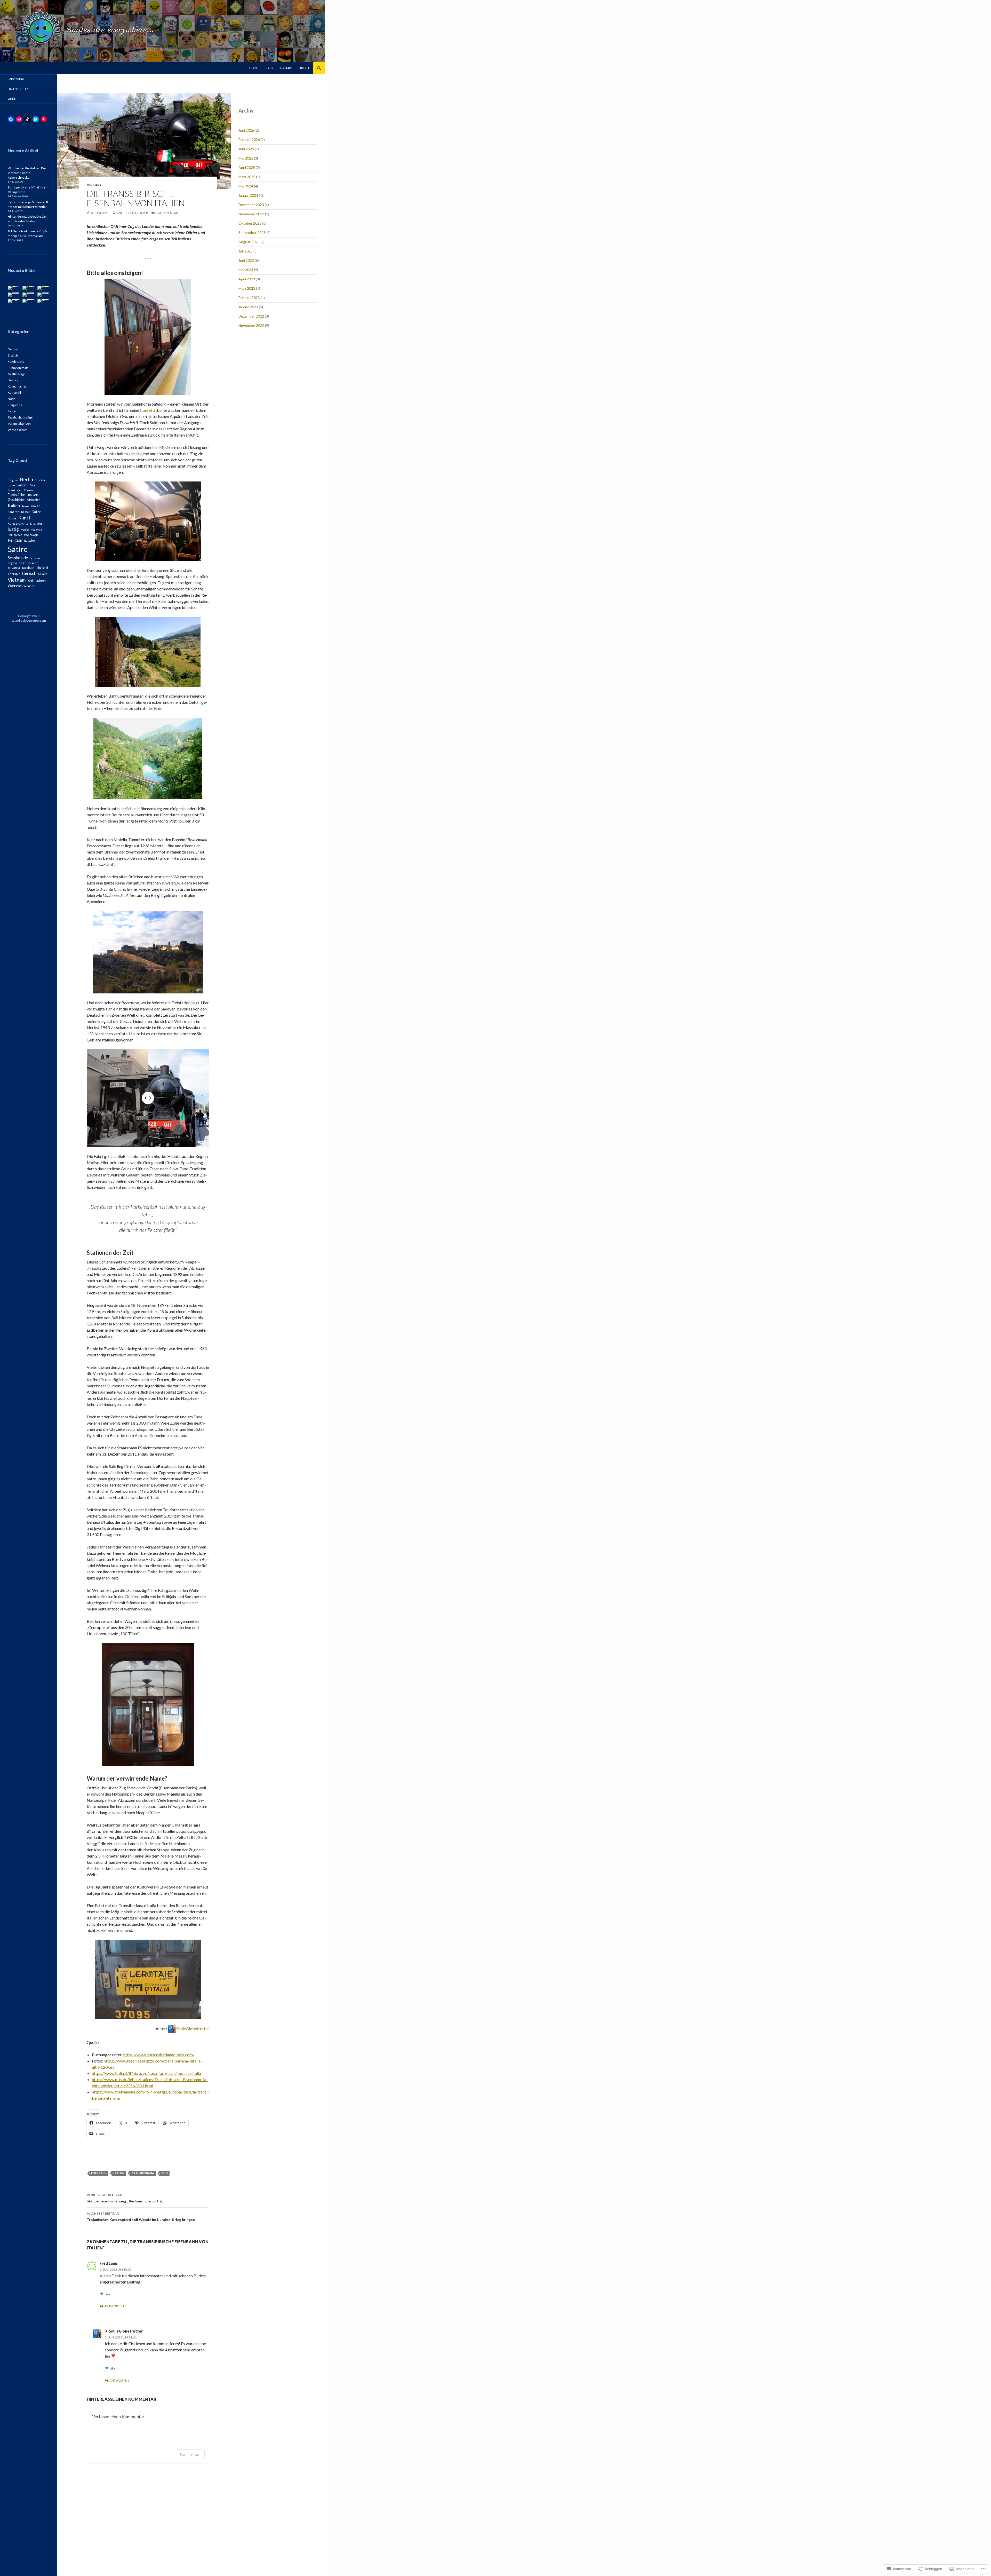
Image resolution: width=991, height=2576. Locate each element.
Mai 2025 (246, 158)
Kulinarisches (17, 386)
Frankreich (15, 490)
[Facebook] (11, 119)
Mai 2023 (246, 270)
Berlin (26, 479)
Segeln (12, 563)
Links (12, 98)
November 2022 (251, 325)
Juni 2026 (246, 130)
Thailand (42, 568)
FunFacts (33, 495)
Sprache (33, 563)
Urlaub (43, 574)
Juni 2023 (246, 260)
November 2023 (251, 214)
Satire (12, 411)
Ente (33, 485)
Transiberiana (143, 2173)
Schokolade (18, 558)
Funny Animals (18, 368)
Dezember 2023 (251, 205)
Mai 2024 (246, 186)
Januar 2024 (248, 195)
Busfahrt (41, 480)
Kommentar (190, 2454)
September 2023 (252, 232)
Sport (22, 563)
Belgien (13, 480)
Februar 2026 (249, 140)
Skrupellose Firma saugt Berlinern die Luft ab (125, 2198)
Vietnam (17, 580)
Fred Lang (108, 2263)
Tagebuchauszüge (20, 417)
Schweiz (35, 558)
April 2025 (247, 167)
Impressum (16, 79)
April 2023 (247, 279)
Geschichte (16, 500)
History (94, 185)
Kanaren (14, 512)
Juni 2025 (246, 149)
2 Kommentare (168, 213)
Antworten (114, 2306)
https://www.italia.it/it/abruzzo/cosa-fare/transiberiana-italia (146, 2073)
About (304, 68)
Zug (165, 2173)
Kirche (12, 518)
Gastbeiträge (17, 374)
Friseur (29, 490)
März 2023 (247, 288)
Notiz (11, 399)
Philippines (15, 535)
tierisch (29, 573)
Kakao (36, 506)
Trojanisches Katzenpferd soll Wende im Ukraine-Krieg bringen (141, 2217)
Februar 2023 (249, 298)
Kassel (25, 512)
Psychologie (31, 535)
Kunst (24, 518)
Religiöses (15, 405)
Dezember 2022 (251, 316)
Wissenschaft (17, 430)
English (13, 355)
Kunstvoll (14, 393)
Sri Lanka (14, 568)
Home (254, 68)
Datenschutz (18, 89)
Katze (36, 512)
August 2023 (249, 242)
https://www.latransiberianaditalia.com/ (159, 2055)
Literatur (36, 523)
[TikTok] (27, 119)
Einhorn (22, 485)
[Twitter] (36, 119)
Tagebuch (28, 568)
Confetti (147, 410)
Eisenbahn (99, 2173)
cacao (11, 485)
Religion (15, 540)
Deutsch (14, 349)
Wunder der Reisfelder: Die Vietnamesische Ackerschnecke (27, 173)
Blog (269, 68)
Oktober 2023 (250, 223)
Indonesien (33, 500)
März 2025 (247, 177)
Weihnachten (37, 580)
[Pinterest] (44, 119)
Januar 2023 (248, 307)
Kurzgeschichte (18, 523)
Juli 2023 (246, 251)
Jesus (25, 506)
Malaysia (36, 530)
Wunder (29, 586)
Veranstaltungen (19, 424)
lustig (13, 529)
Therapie (14, 574)
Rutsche (29, 540)
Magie (25, 530)
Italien (119, 2173)
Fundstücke (16, 362)
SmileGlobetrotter (132, 213)
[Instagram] (19, 119)
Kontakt (286, 68)
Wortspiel (15, 586)
